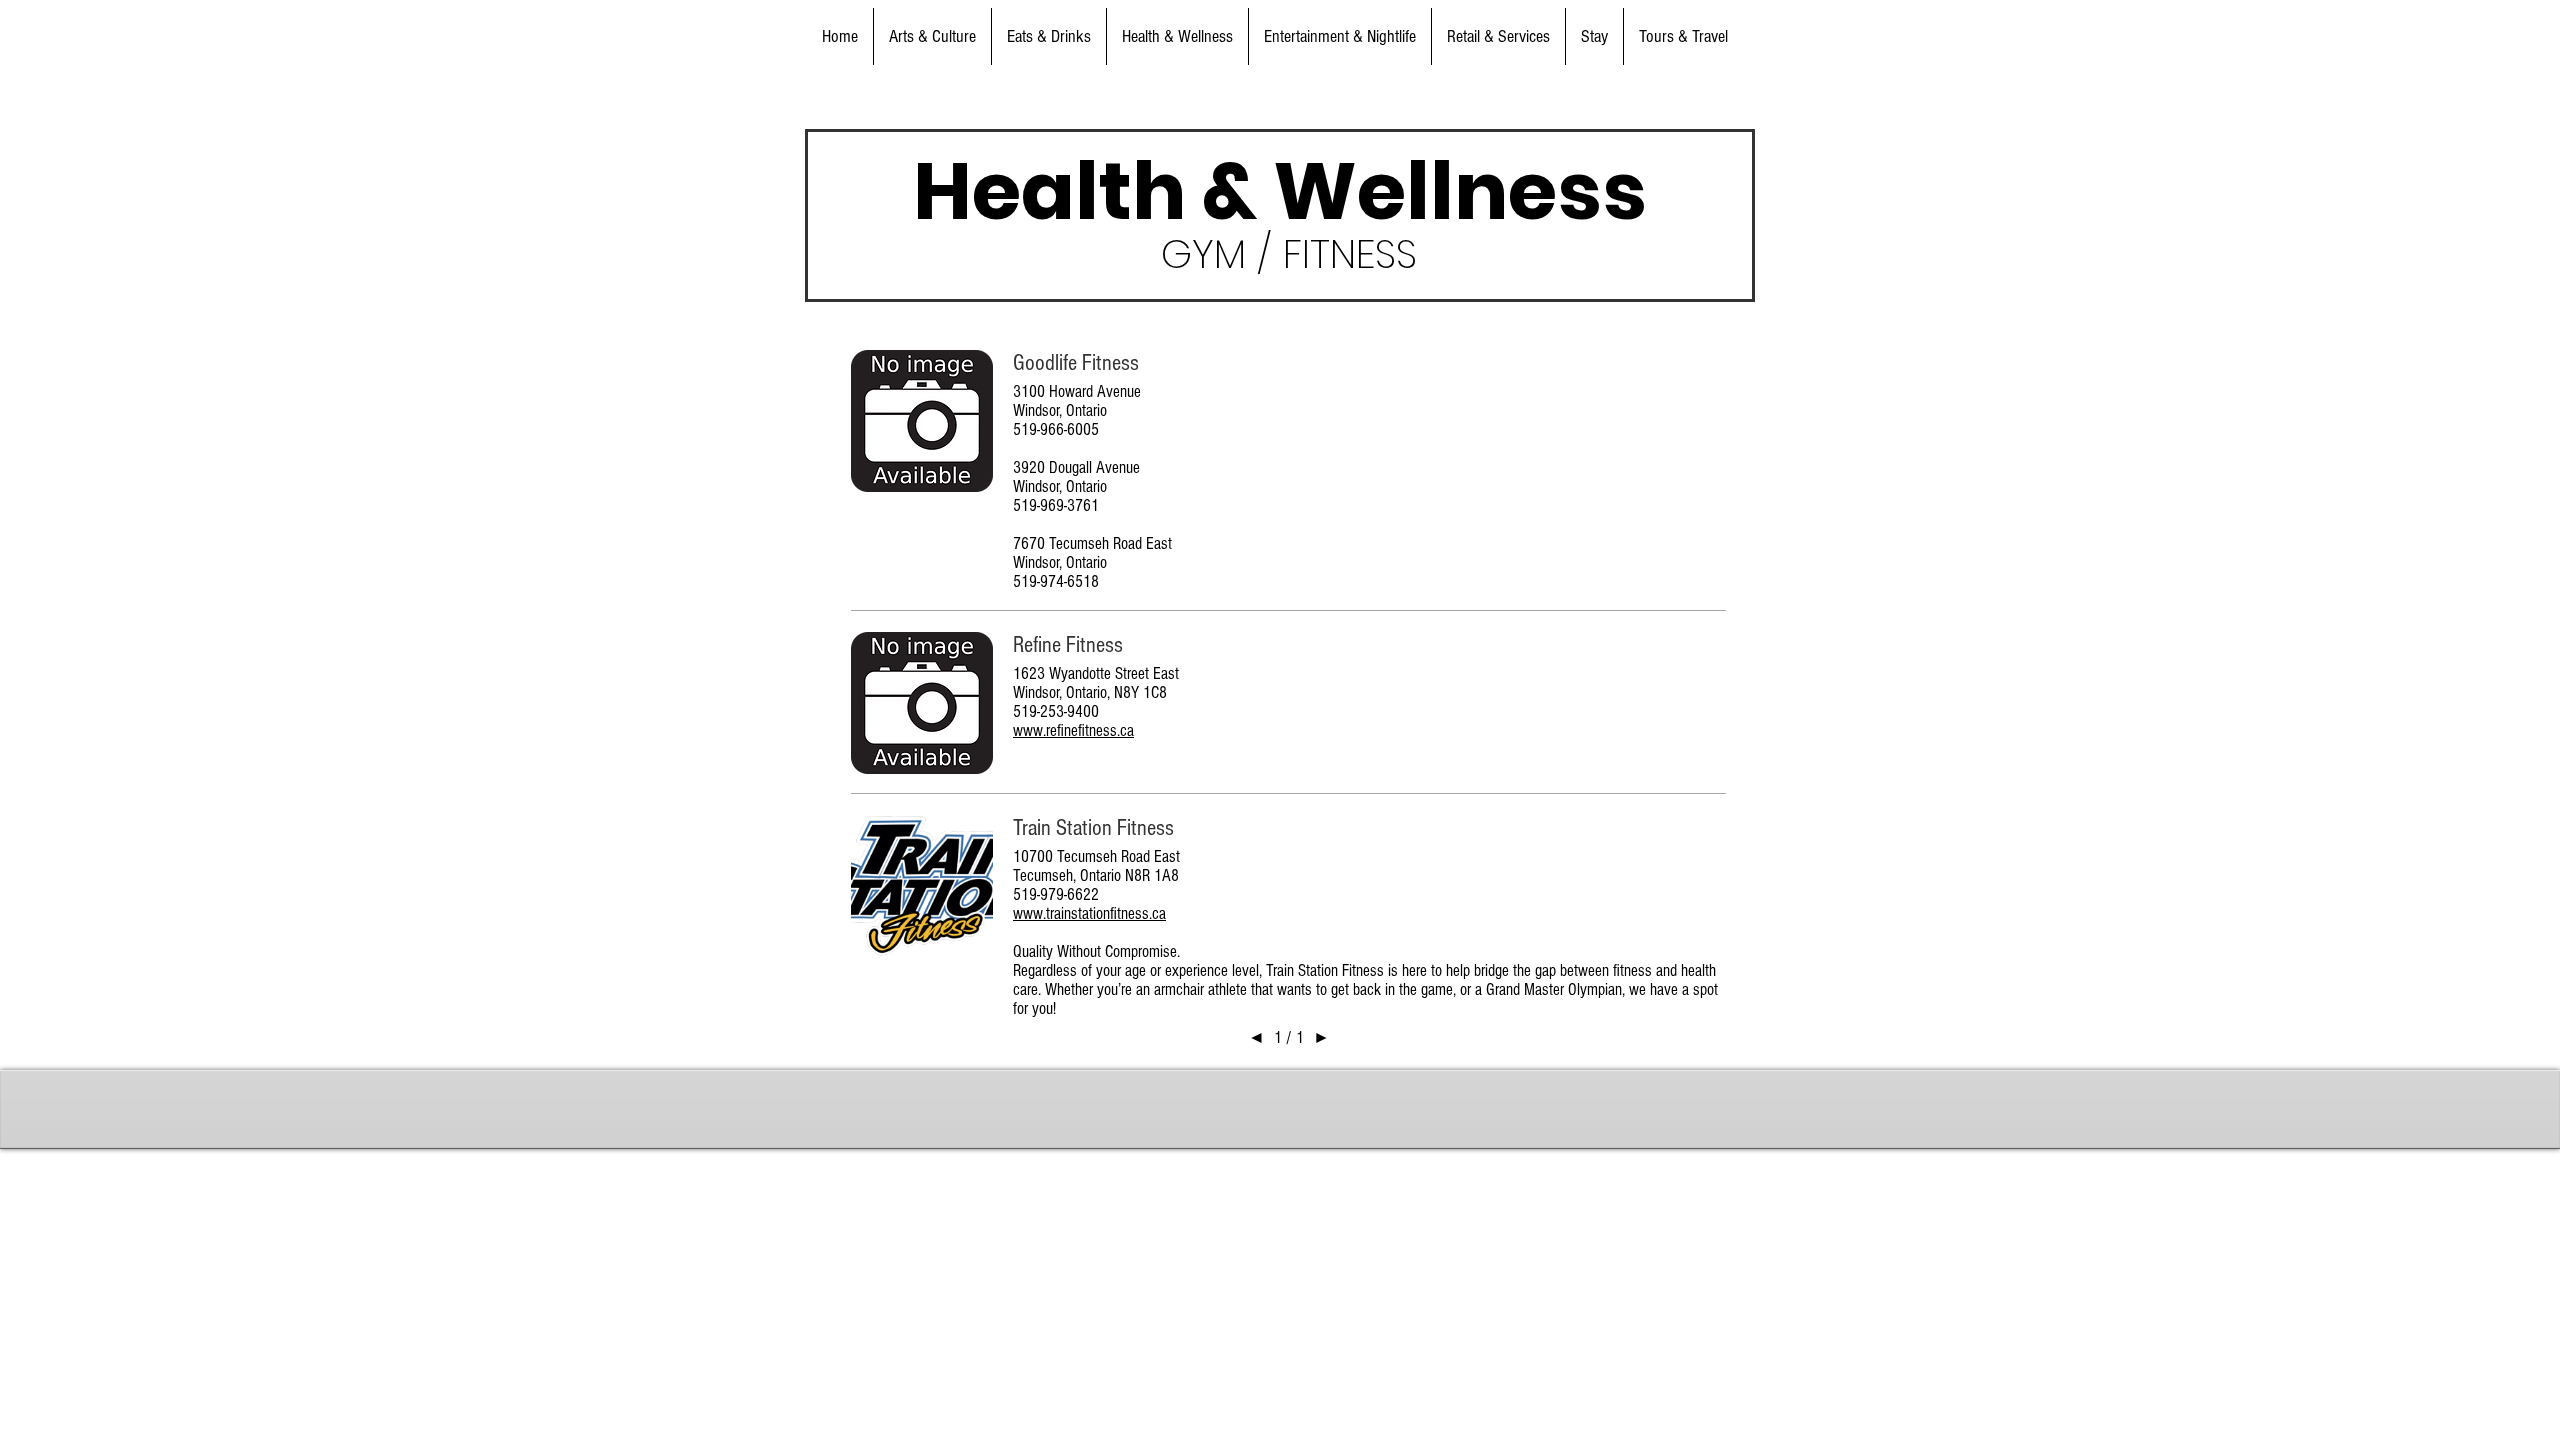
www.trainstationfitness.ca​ (1089, 913)
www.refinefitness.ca (1073, 730)
